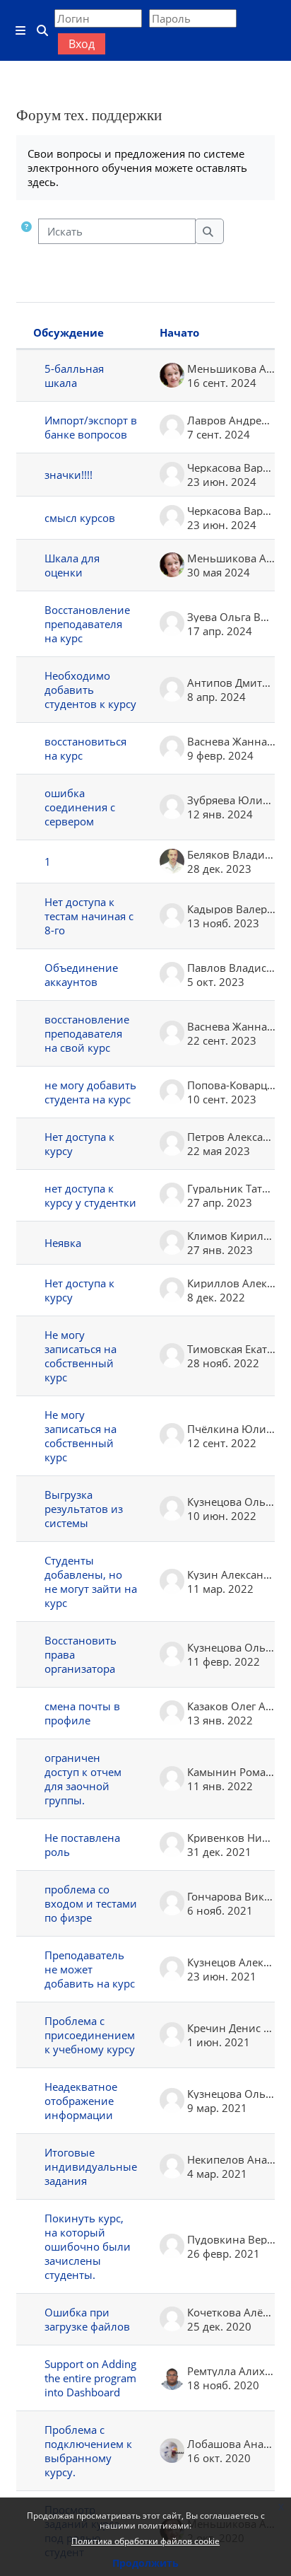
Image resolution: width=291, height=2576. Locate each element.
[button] (26, 231)
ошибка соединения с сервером (80, 807)
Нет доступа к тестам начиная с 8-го (89, 916)
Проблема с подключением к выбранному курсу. (88, 2451)
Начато (179, 332)
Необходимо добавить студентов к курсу (90, 690)
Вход (82, 44)
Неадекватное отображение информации (81, 2101)
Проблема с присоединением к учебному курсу (90, 2035)
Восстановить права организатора (81, 1654)
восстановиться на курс (85, 748)
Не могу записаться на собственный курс (81, 1356)
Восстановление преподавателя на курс (87, 624)
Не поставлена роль (82, 1845)
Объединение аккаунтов (81, 975)
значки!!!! (69, 475)
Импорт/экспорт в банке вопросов (91, 427)
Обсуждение (69, 332)
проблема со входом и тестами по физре (91, 1903)
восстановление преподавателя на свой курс (87, 1033)
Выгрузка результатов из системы (84, 1509)
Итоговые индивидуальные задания (91, 2166)
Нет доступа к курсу (79, 1144)
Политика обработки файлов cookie (145, 2541)
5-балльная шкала (74, 376)
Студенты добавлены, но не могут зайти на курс (91, 1582)
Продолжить (145, 2563)
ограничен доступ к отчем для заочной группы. (83, 1779)
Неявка (63, 1243)
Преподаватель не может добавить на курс (90, 1969)
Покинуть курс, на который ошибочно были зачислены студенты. (88, 2246)
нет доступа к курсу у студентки (90, 1195)
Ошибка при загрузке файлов (87, 2319)
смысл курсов (80, 518)
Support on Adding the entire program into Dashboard (90, 2378)
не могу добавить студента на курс (90, 1092)
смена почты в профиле (82, 1713)
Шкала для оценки (72, 565)
